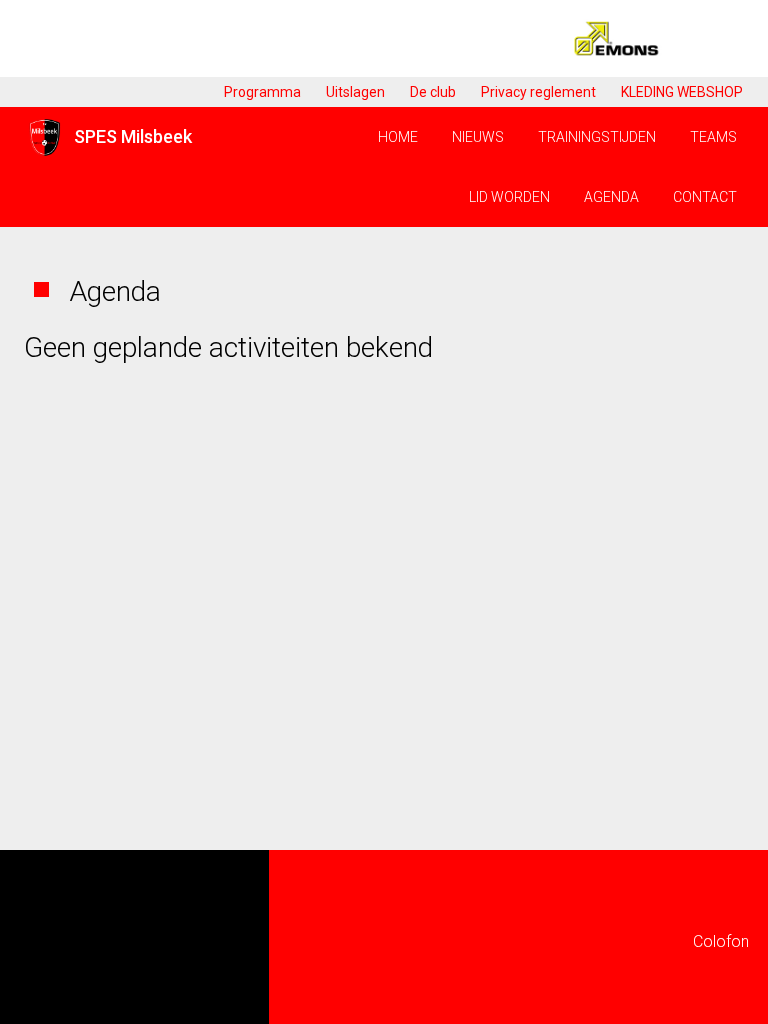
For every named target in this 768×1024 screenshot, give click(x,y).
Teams (713, 137)
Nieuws (478, 137)
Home (398, 137)
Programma (262, 92)
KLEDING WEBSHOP (682, 92)
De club (433, 92)
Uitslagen (355, 92)
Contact (705, 197)
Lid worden (509, 197)
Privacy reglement (538, 92)
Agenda (611, 197)
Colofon (721, 941)
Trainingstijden (597, 137)
